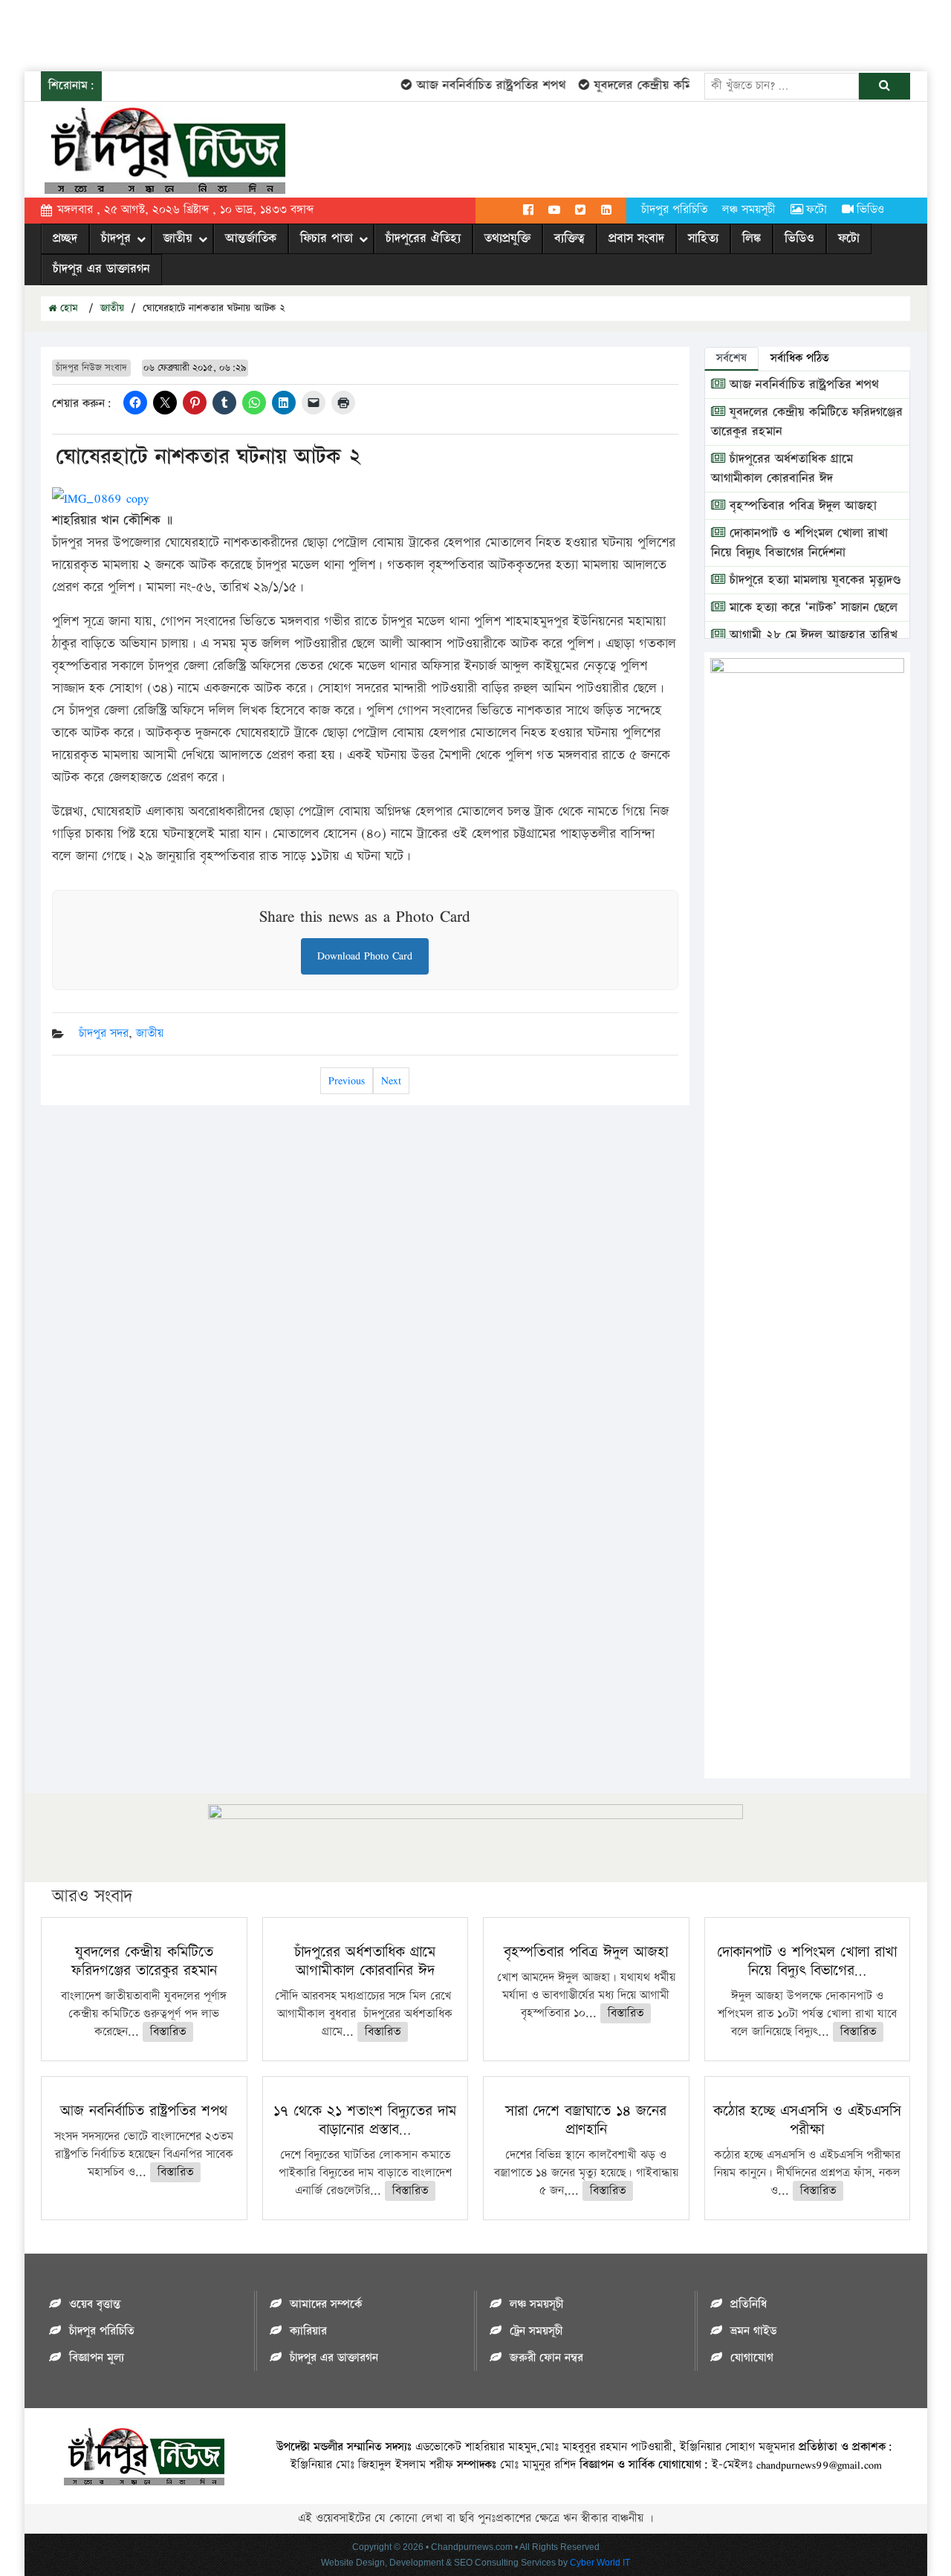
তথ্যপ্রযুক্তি (507, 238)
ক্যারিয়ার (308, 2331)
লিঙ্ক (752, 238)
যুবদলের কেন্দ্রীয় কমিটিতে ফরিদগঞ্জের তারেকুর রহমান (697, 85)
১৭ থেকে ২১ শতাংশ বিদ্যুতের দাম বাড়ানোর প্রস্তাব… (365, 2120)
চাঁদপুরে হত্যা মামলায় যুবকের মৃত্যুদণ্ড (813, 580)
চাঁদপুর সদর (104, 1034)
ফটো (817, 210)
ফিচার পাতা (327, 238)
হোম (67, 308)
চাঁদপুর (116, 238)
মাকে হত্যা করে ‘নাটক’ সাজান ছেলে (811, 608)
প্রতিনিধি (749, 2305)
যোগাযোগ (752, 2358)
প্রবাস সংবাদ (636, 238)
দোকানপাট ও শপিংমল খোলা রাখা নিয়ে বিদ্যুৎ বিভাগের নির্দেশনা (799, 543)
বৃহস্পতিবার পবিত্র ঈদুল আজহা (801, 506)
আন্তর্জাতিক (251, 238)
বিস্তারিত (168, 2032)
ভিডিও (870, 210)
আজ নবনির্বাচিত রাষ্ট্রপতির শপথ (469, 85)
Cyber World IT (600, 2563)
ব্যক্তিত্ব (569, 238)
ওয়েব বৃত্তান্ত (95, 2305)
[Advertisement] (270, 33)
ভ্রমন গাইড (753, 2331)
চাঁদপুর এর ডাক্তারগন (101, 269)
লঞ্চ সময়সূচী (749, 210)
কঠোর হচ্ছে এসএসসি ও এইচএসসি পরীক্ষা (807, 2120)
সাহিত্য (703, 238)
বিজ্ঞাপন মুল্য (97, 2358)
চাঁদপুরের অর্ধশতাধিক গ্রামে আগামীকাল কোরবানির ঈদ (782, 469)
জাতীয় (178, 238)
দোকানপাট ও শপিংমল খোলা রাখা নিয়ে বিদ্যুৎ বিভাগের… (807, 1961)
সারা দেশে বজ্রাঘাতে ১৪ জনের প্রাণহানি (586, 2120)
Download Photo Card (365, 956)
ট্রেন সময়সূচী (536, 2331)
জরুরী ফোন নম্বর (546, 2358)
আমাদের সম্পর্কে (326, 2305)
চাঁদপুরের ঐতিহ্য (423, 238)
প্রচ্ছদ (65, 238)
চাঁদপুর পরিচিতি (674, 210)
